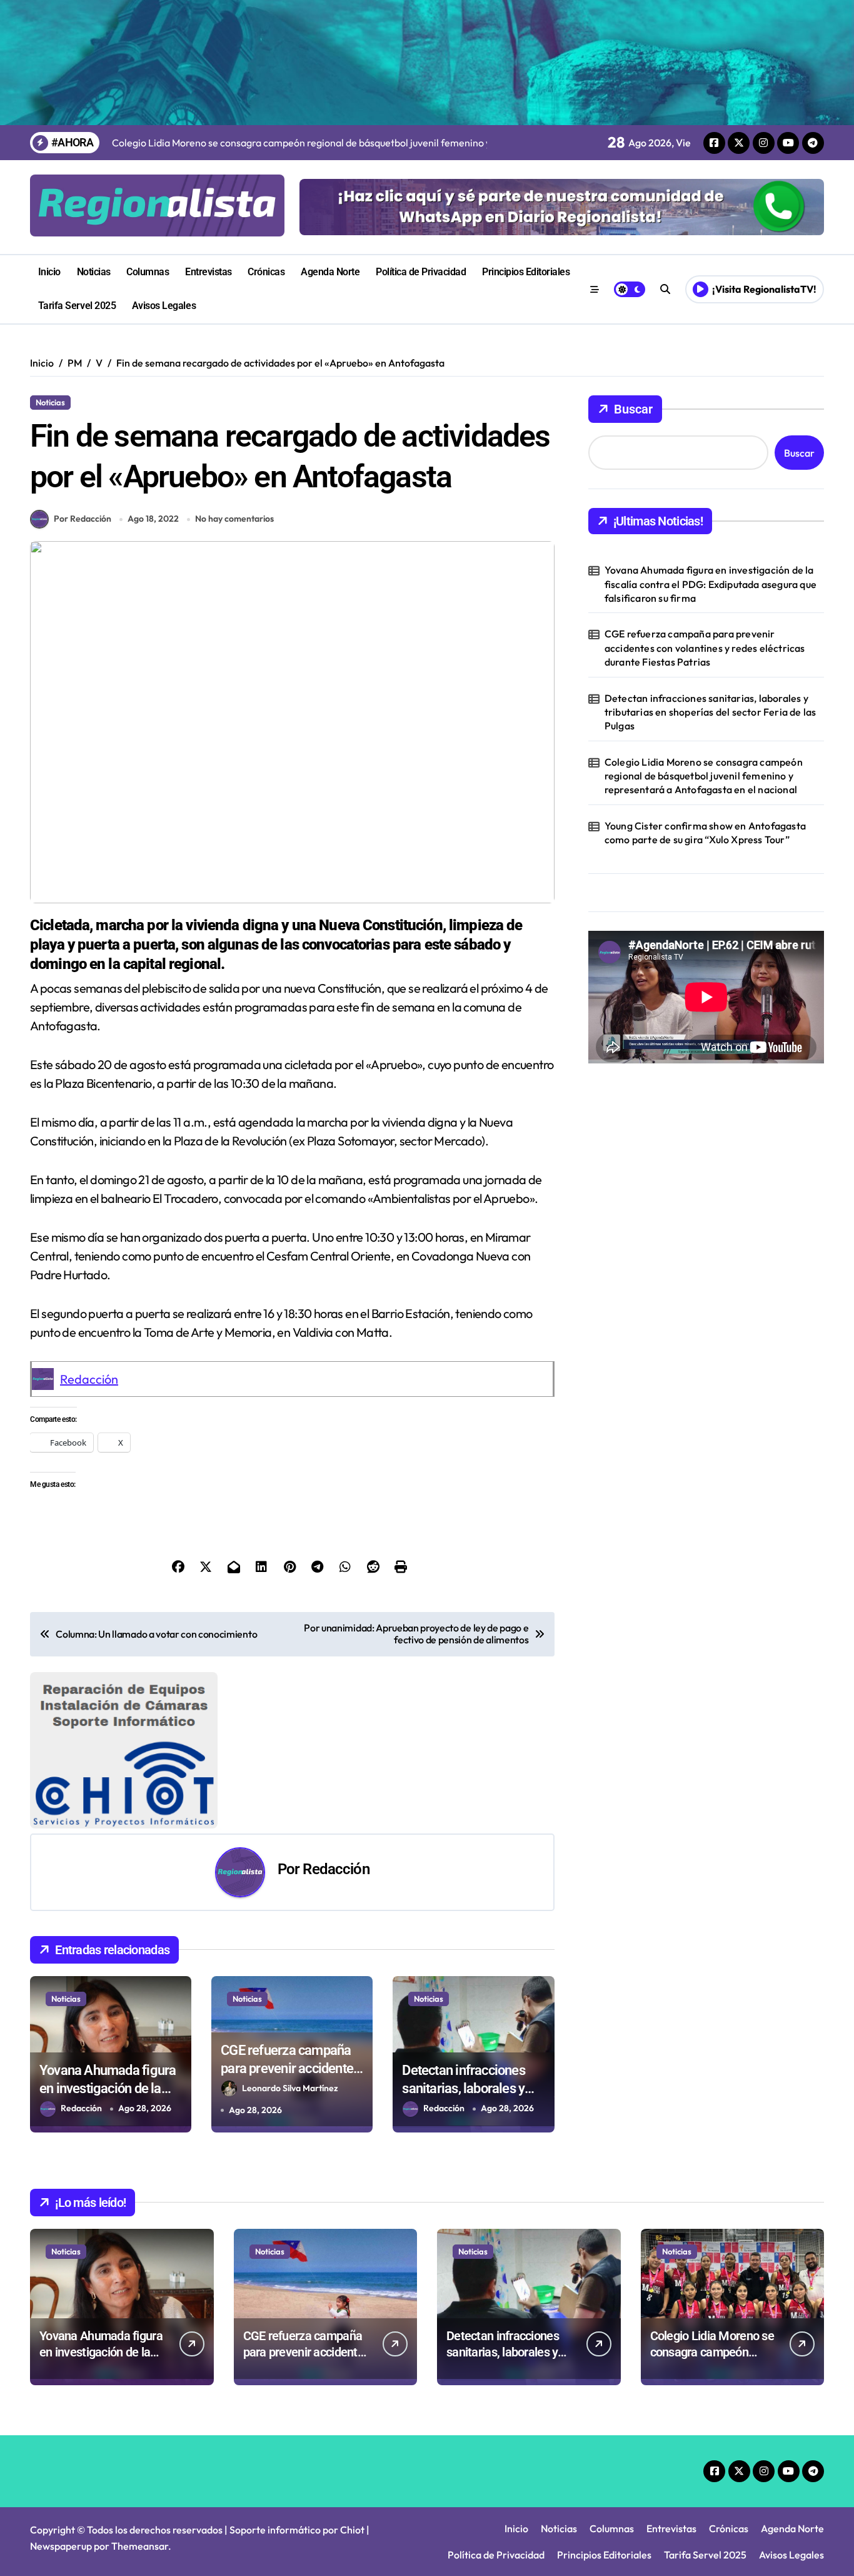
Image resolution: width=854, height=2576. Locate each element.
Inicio (49, 272)
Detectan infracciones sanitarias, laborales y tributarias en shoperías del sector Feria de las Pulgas (711, 712)
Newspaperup (61, 2546)
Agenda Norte (330, 272)
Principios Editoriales (526, 272)
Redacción (89, 1379)
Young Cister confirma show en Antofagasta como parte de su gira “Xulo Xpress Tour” (705, 833)
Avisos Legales (164, 306)
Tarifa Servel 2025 (77, 306)
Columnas (148, 272)
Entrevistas (208, 272)
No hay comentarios (234, 519)
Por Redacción (83, 519)
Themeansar (140, 2546)
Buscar (633, 409)
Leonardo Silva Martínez (290, 2088)
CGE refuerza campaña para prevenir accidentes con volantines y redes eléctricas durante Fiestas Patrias (705, 648)
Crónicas (266, 272)
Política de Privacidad (421, 272)
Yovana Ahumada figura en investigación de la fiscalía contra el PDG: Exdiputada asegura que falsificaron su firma (711, 584)
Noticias (94, 272)
